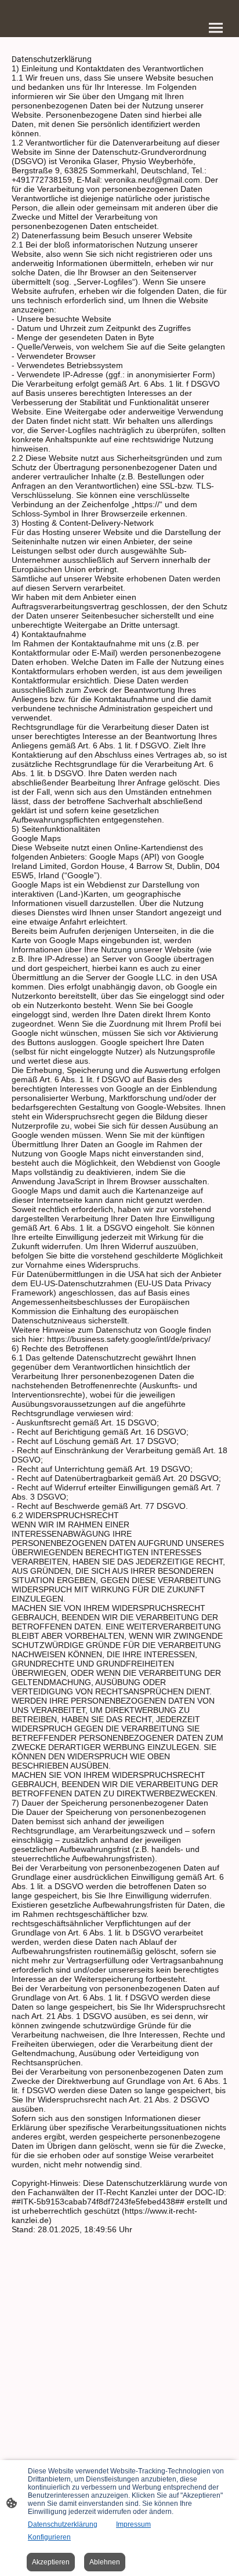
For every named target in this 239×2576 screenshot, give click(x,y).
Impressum (133, 2524)
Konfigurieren (49, 2537)
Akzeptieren (51, 2562)
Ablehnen (105, 2562)
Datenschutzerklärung (63, 2524)
